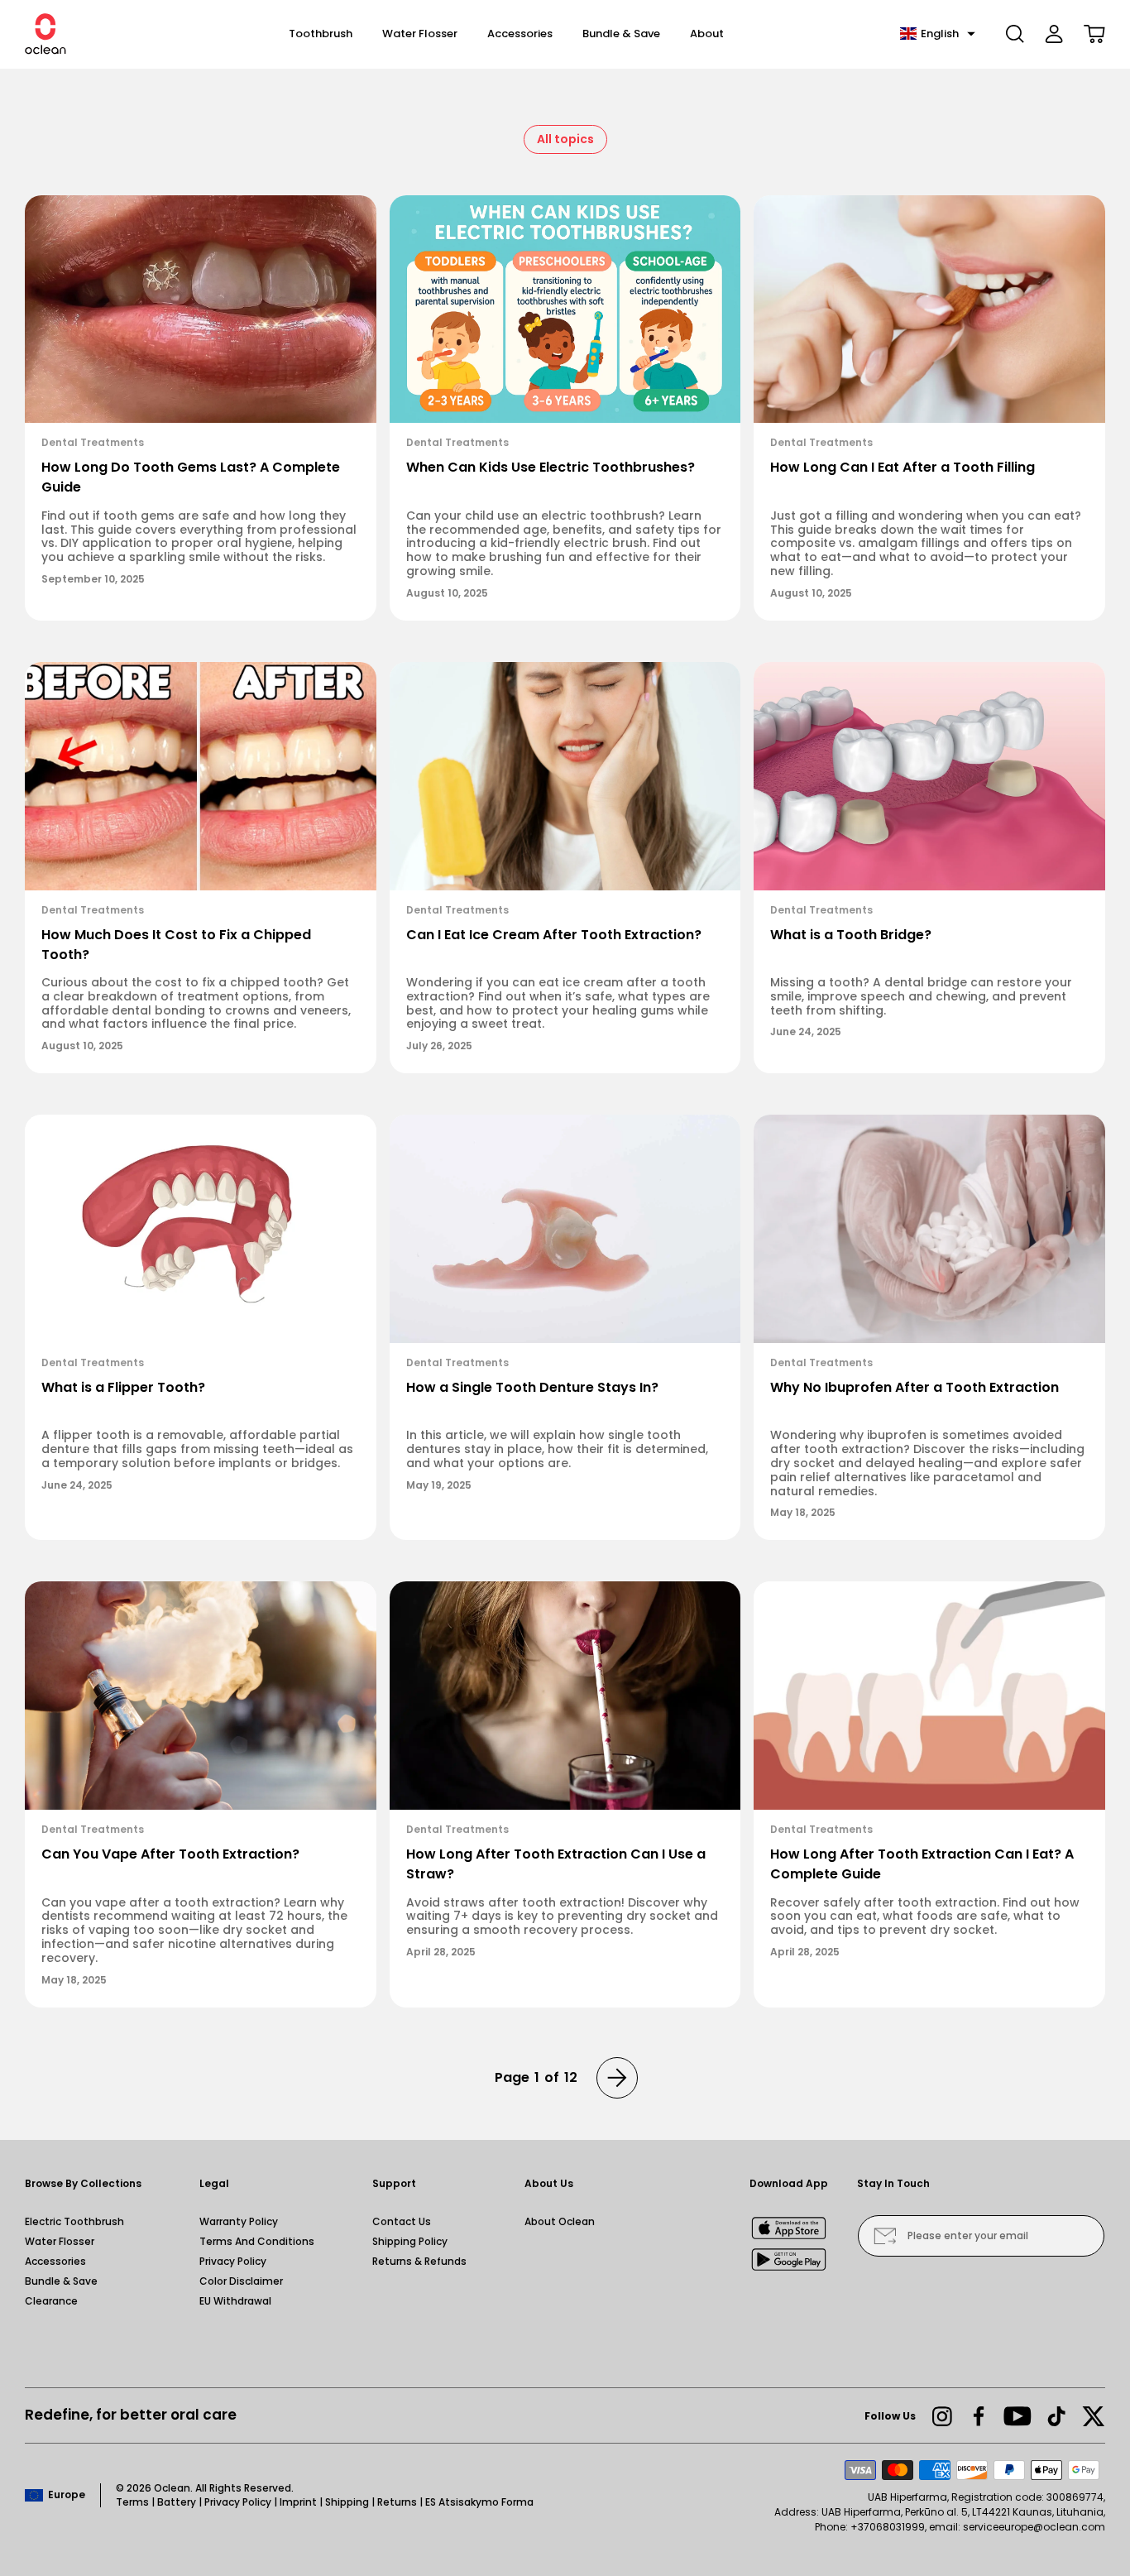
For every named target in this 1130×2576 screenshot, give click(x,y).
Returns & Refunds (419, 2261)
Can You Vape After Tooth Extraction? (170, 1854)
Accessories (55, 2261)
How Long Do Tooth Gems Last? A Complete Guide (191, 477)
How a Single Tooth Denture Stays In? (532, 1387)
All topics (565, 139)
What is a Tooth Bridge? (851, 935)
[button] (938, 34)
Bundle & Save (61, 2281)
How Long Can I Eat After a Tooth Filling (903, 467)
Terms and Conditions (257, 2241)
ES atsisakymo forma (479, 2502)
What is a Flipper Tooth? (123, 1387)
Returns (397, 2502)
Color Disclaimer (241, 2281)
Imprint (298, 2502)
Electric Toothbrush (74, 2221)
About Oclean (560, 2221)
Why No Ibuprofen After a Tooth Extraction (915, 1387)
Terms (132, 2502)
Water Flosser (60, 2241)
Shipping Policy (410, 2241)
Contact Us (402, 2221)
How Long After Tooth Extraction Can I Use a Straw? (556, 1864)
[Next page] (617, 2078)
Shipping (347, 2502)
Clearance (51, 2301)
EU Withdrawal (235, 2301)
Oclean (172, 2488)
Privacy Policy (233, 2261)
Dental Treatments (93, 442)
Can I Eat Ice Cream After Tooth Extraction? (554, 935)
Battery (177, 2502)
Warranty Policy (239, 2221)
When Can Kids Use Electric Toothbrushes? (551, 467)
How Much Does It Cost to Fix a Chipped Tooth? (176, 945)
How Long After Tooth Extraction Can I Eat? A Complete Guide (922, 1864)
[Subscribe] (885, 2236)
